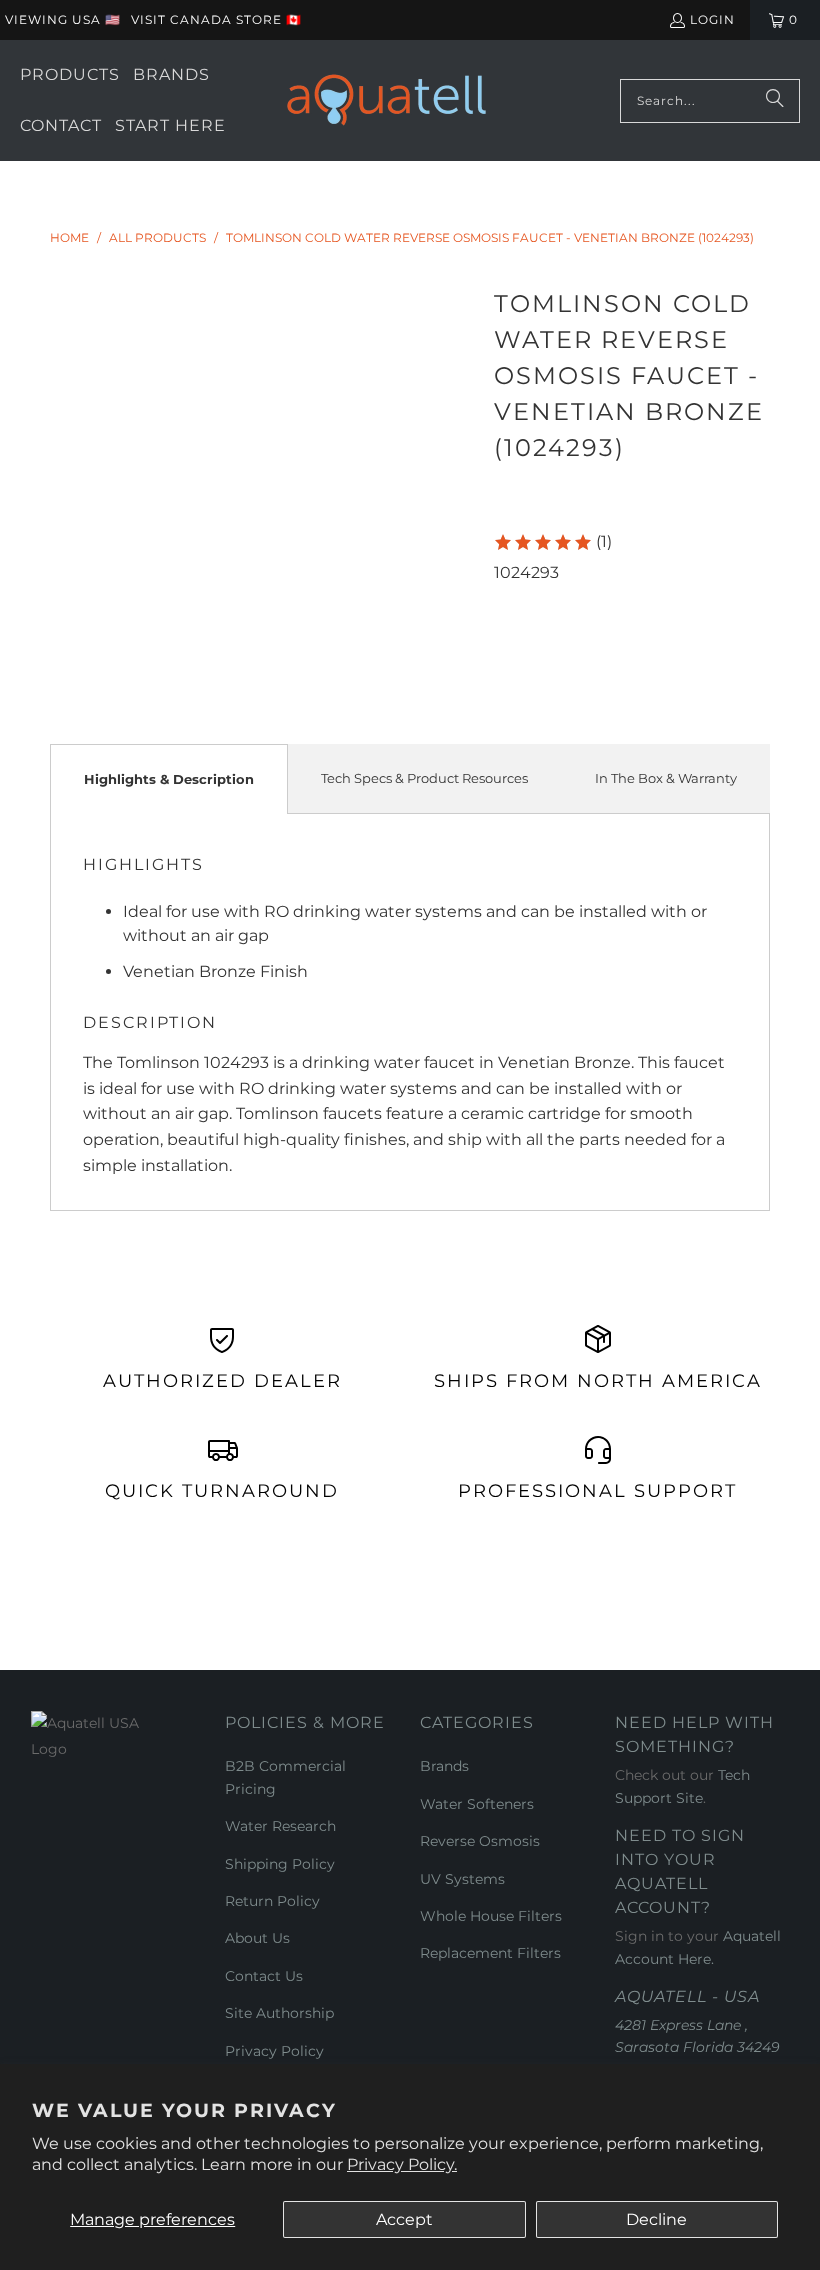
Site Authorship (279, 2013)
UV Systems (462, 1879)
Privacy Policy (274, 2051)
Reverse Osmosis (480, 1841)
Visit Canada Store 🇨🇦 (216, 19)
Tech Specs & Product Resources (424, 778)
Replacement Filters (490, 1953)
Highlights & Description (169, 779)
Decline (656, 2219)
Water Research (280, 1826)
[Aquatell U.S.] (386, 100)
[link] (552, 542)
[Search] (775, 101)
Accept (404, 2219)
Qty (506, 597)
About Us (257, 1938)
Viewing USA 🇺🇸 (63, 19)
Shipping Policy (280, 1864)
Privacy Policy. (402, 2164)
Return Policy (272, 1901)
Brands (444, 1766)
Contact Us (264, 1976)
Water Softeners (477, 1804)
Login (712, 19)
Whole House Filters (491, 1916)
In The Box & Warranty (666, 778)
